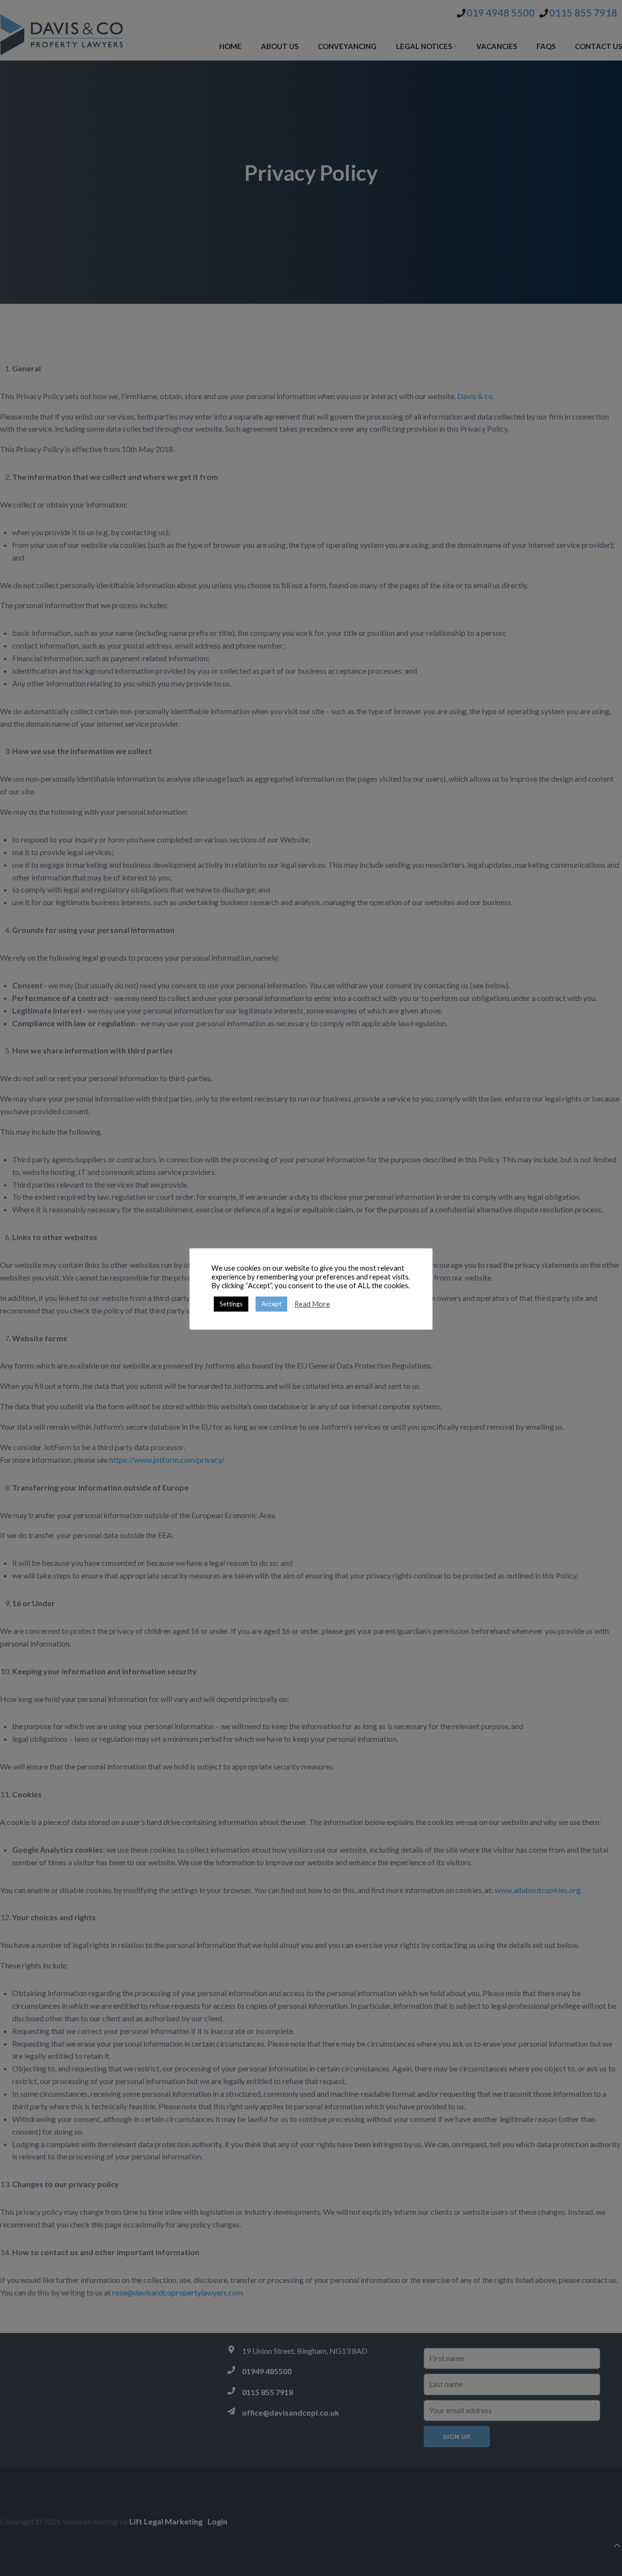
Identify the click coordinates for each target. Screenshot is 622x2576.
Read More (312, 1304)
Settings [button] (231, 1304)
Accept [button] (271, 1304)
